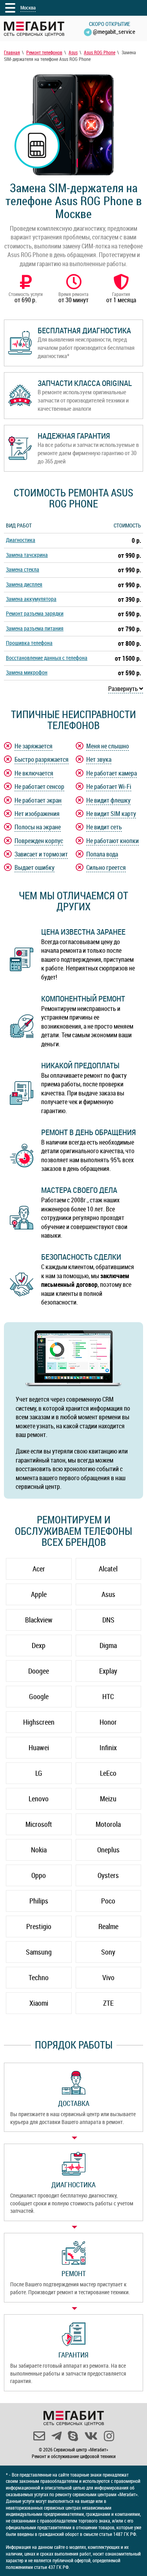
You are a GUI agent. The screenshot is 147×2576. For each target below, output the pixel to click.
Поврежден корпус (39, 841)
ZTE (108, 2003)
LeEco (108, 1773)
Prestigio (39, 1926)
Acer (39, 1569)
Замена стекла (23, 569)
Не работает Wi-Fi (109, 786)
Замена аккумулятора (31, 599)
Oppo (39, 1875)
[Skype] (73, 2436)
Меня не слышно (108, 746)
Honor (108, 1722)
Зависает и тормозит (41, 854)
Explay (108, 1671)
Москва (28, 7)
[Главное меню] (10, 8)
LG (39, 1773)
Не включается (34, 773)
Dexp (39, 1645)
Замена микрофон (27, 672)
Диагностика (21, 540)
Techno (39, 1977)
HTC (108, 1696)
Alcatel (108, 1569)
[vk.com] (91, 2436)
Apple (39, 1594)
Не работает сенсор (39, 786)
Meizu (108, 1799)
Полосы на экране (38, 827)
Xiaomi (39, 2003)
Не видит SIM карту (111, 814)
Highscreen (39, 1722)
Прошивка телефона (29, 643)
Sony (108, 1952)
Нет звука (99, 759)
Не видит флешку (108, 800)
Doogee (39, 1671)
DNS (108, 1620)
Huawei (39, 1747)
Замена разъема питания (35, 628)
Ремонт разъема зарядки (35, 613)
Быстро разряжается (42, 759)
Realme (108, 1926)
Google (39, 1696)
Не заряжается (34, 746)
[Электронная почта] (39, 2436)
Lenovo (39, 1799)
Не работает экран (38, 800)
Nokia (39, 1850)
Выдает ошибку (34, 867)
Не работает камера (112, 773)
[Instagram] (109, 2436)
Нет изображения (37, 814)
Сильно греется (106, 867)
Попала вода (102, 854)
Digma (108, 1645)
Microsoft (39, 1824)
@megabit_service (114, 31)
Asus (108, 1594)
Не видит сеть (104, 827)
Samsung (39, 1952)
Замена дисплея (24, 584)
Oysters (108, 1875)
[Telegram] (56, 2436)
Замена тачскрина (27, 555)
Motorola (108, 1824)
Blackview (39, 1620)
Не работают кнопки (113, 841)
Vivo (108, 1977)
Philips (39, 1901)
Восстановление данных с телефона (47, 658)
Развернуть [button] (124, 689)
